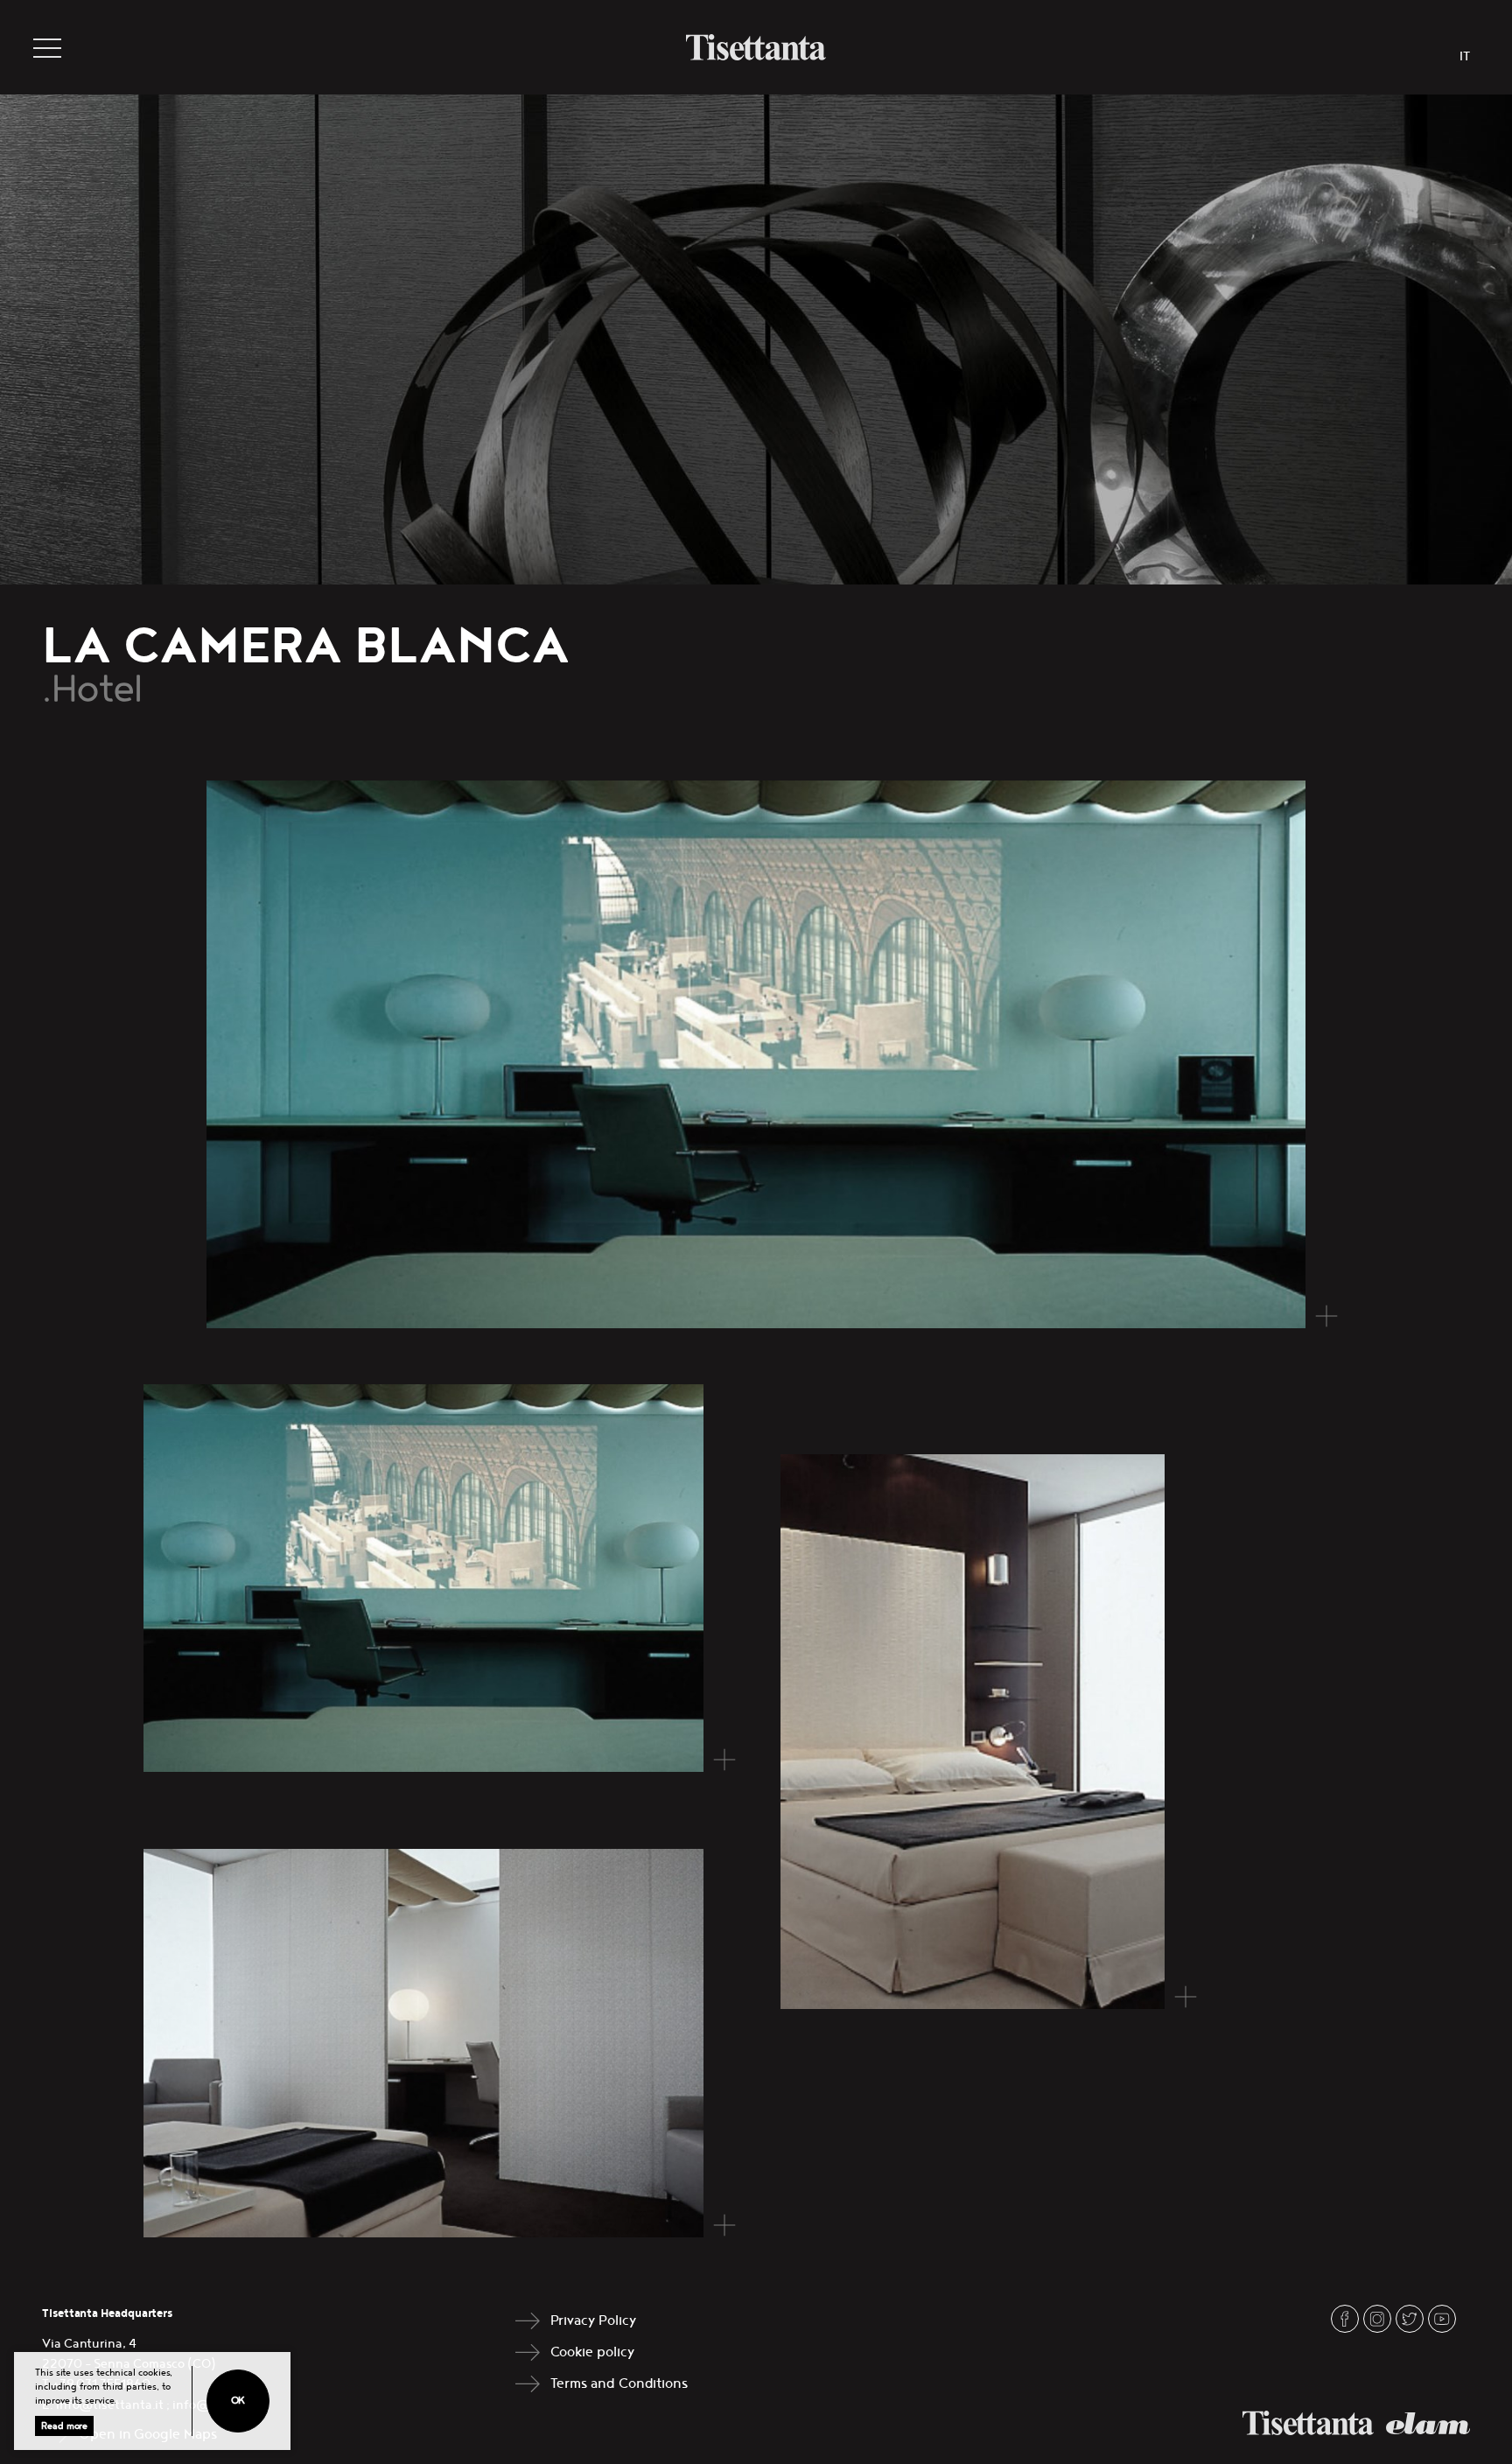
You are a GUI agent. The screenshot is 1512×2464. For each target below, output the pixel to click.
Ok (238, 2401)
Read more (64, 2426)
